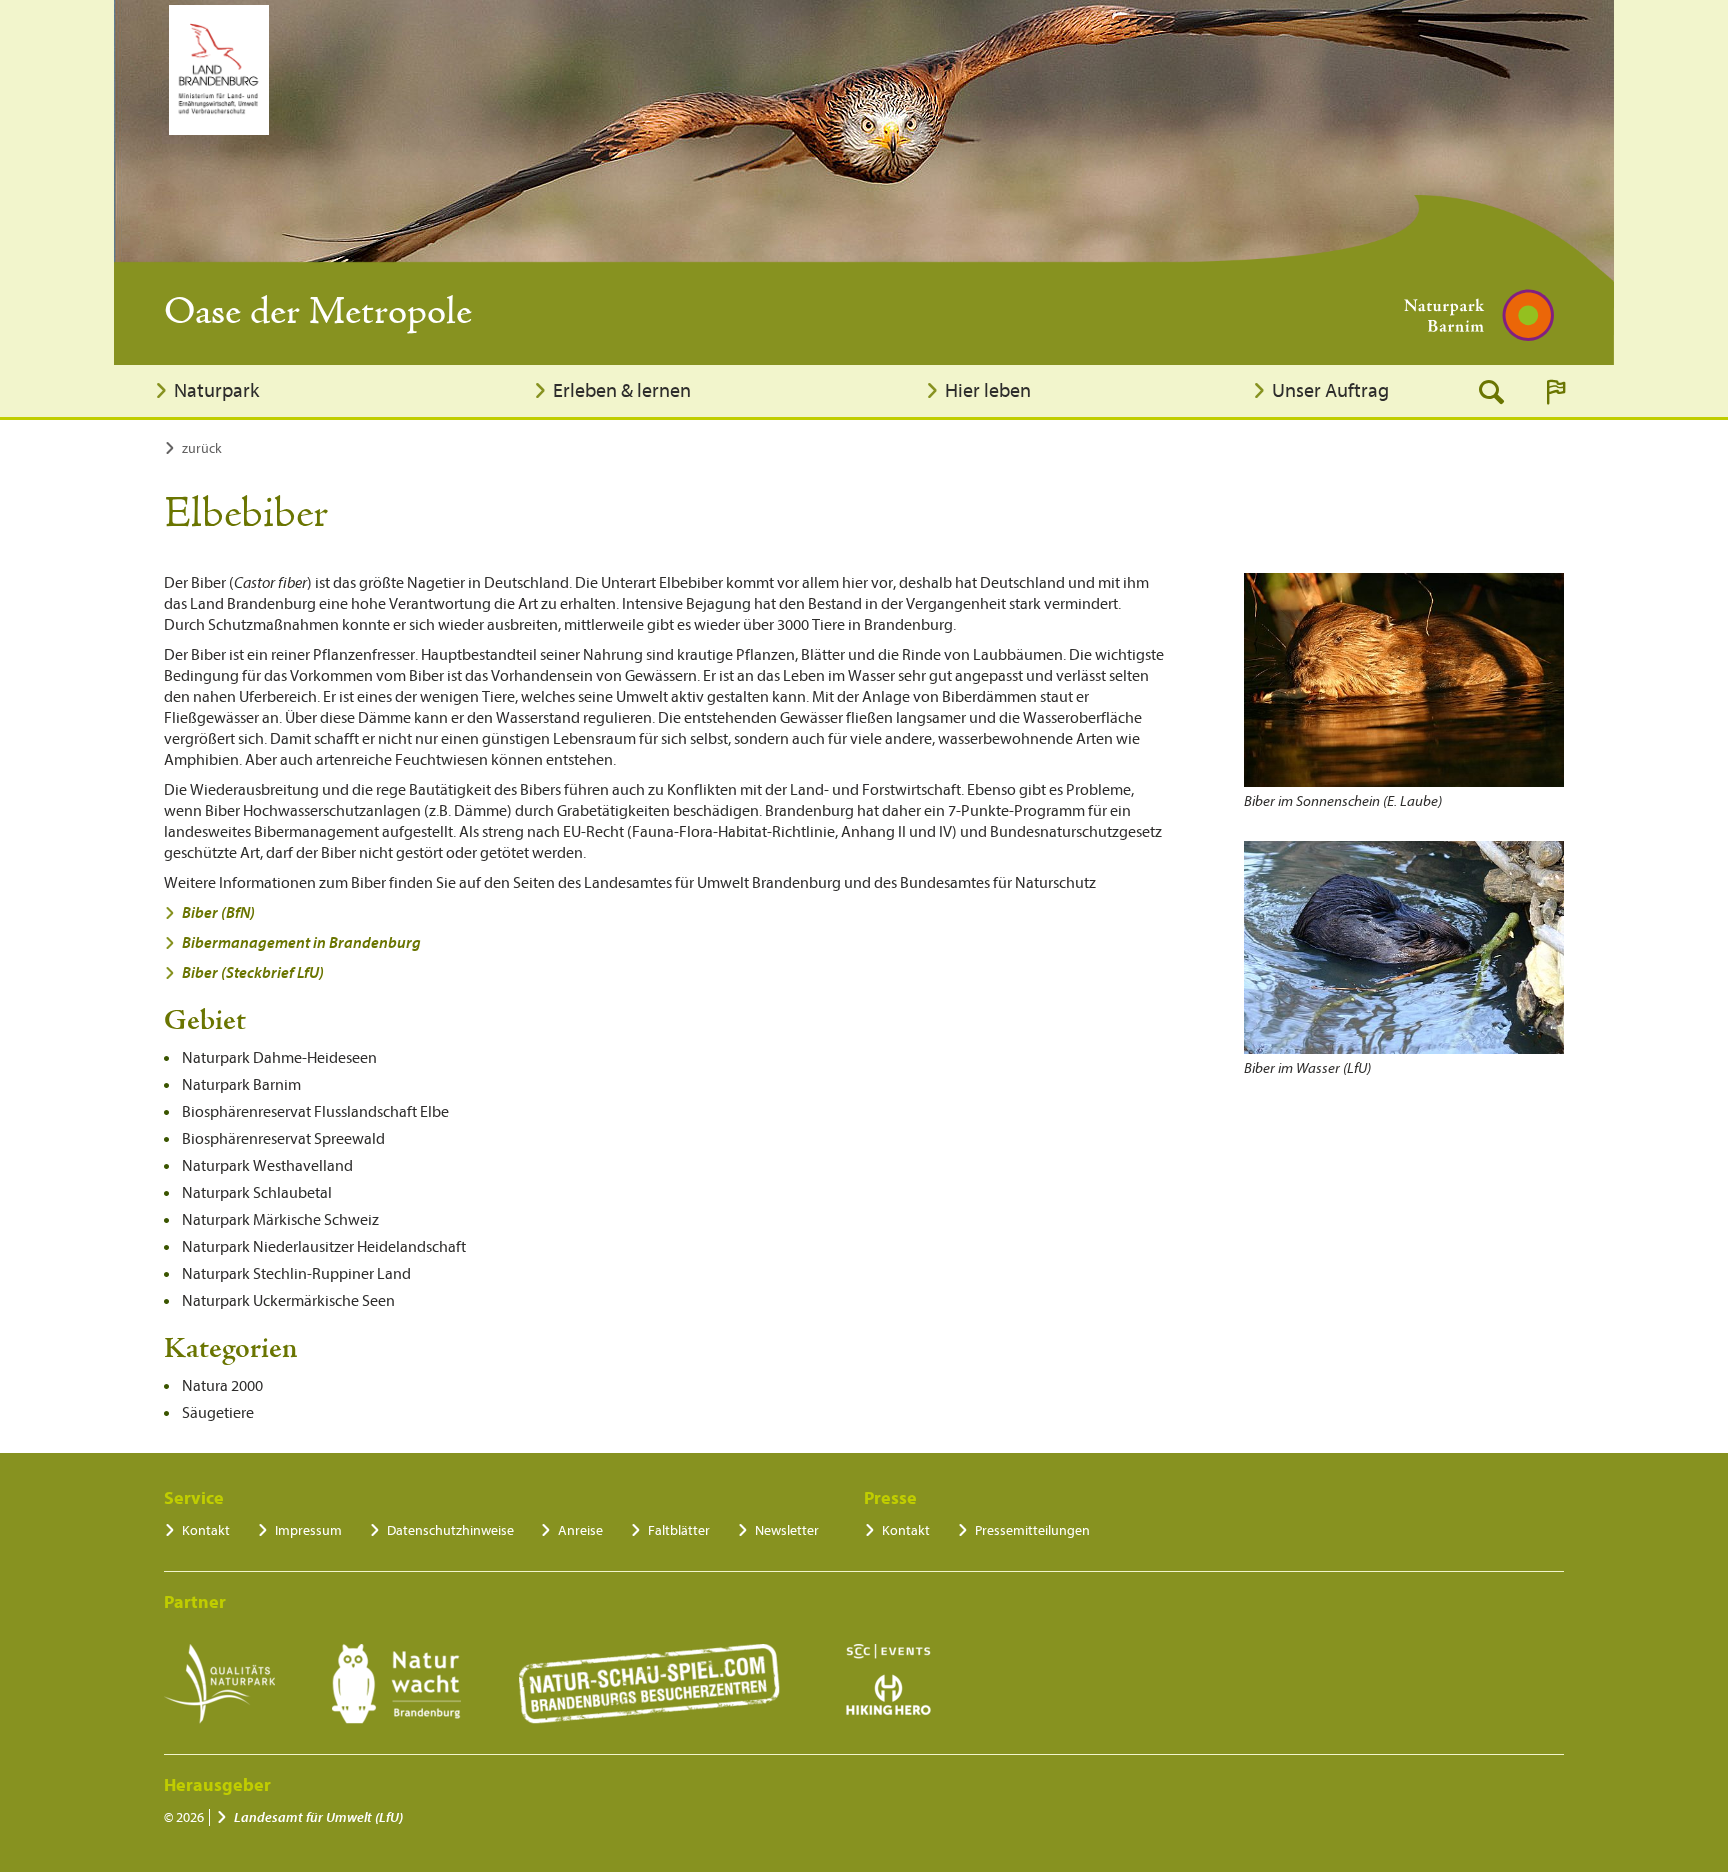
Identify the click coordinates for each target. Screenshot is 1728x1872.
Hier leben (988, 390)
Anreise (580, 1530)
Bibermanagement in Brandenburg (301, 943)
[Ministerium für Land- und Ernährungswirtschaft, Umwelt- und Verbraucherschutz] (219, 70)
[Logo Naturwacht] (396, 1684)
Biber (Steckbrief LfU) (253, 973)
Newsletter (787, 1530)
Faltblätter (679, 1530)
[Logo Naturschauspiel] (649, 1684)
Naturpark (216, 390)
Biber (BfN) (218, 913)
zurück (202, 448)
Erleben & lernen (622, 390)
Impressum (308, 1530)
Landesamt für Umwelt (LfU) (318, 1817)
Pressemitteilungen (1032, 1530)
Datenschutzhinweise (450, 1530)
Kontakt (206, 1530)
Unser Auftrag (1330, 390)
